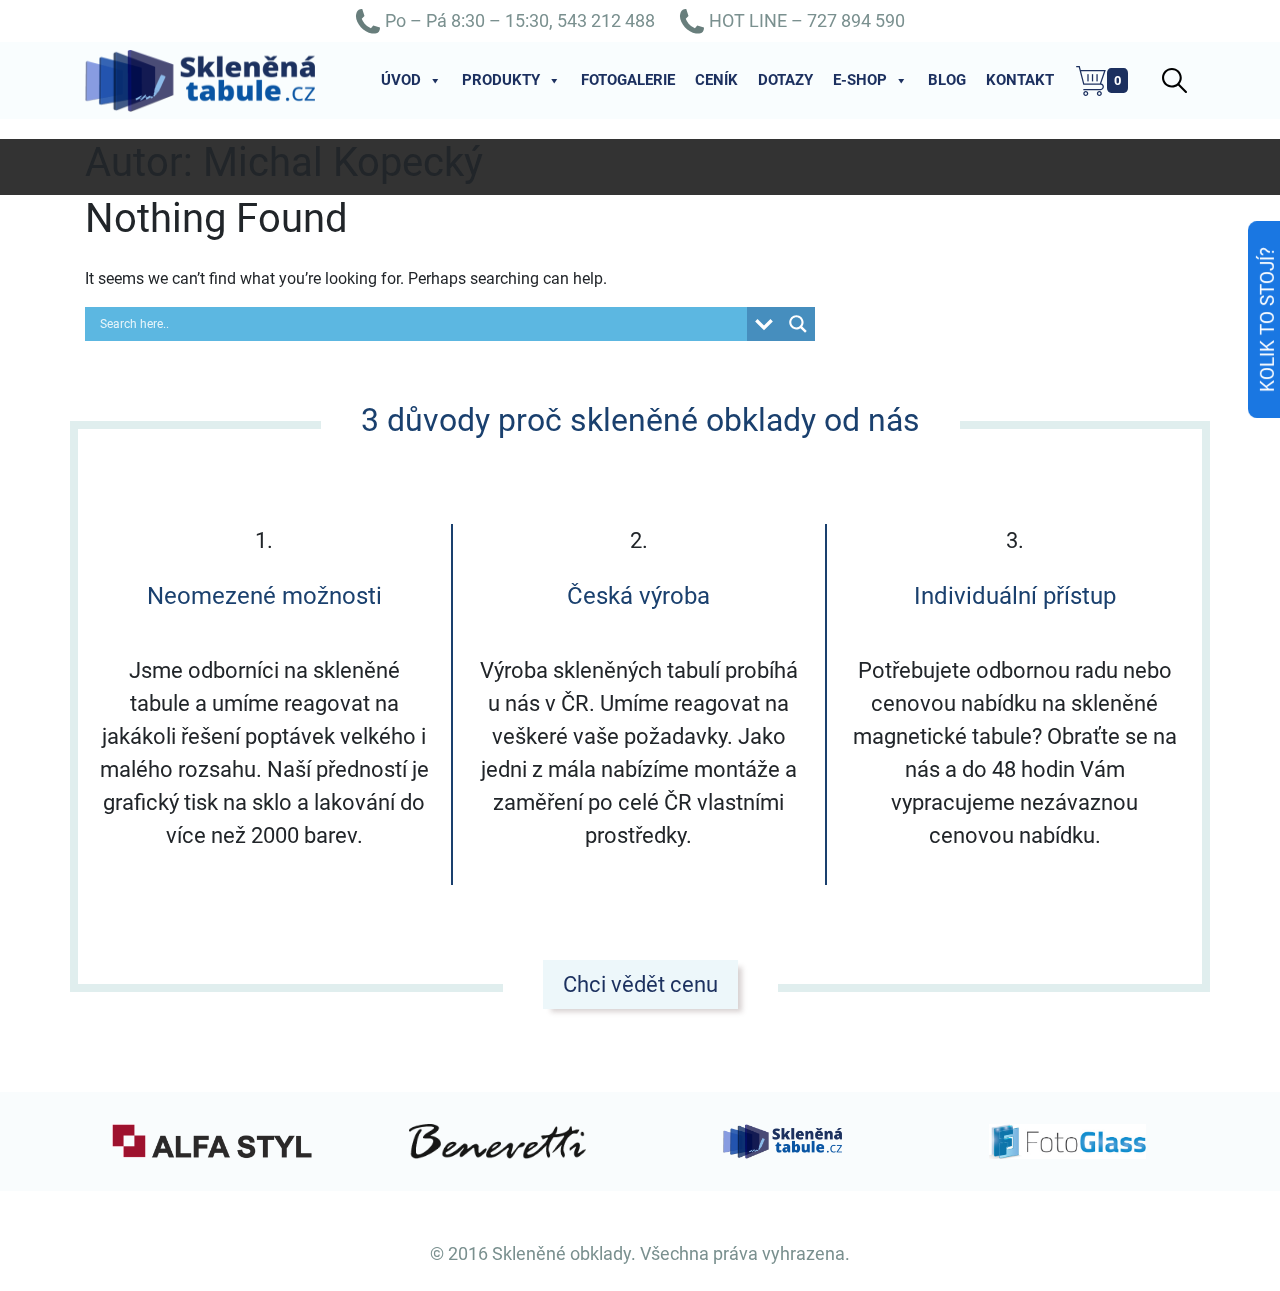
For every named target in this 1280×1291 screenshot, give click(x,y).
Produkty (501, 80)
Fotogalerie (628, 80)
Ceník (716, 80)
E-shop (860, 80)
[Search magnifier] (798, 324)
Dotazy (785, 80)
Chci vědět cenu (640, 984)
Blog (947, 80)
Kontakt (1020, 80)
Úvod (401, 80)
